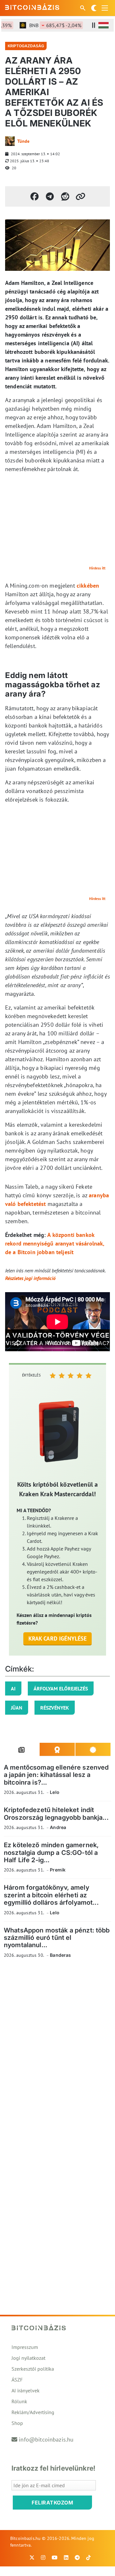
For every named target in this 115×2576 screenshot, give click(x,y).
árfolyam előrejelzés (61, 1688)
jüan (17, 1708)
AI (13, 1688)
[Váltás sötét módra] (94, 8)
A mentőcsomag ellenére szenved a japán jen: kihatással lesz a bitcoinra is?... (56, 1775)
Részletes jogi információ (30, 1278)
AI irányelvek (26, 2390)
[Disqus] (57, 2051)
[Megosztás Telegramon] (50, 196)
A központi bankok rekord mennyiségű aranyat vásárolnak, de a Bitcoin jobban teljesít (55, 1243)
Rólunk (19, 2401)
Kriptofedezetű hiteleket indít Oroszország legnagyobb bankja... (56, 1814)
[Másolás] (80, 196)
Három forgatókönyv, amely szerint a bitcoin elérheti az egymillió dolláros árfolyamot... (51, 1895)
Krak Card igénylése (58, 1639)
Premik (58, 1870)
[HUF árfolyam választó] (103, 25)
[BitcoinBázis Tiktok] (88, 2557)
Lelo (55, 1792)
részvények (55, 1708)
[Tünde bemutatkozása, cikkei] (10, 141)
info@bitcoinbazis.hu (46, 2439)
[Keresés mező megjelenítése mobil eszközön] (83, 8)
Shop (17, 2423)
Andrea (58, 1827)
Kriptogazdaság (26, 46)
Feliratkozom (52, 2503)
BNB (47, 25)
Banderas (60, 1955)
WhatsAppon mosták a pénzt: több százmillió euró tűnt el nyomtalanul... (57, 1938)
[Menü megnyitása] (105, 8)
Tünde (23, 141)
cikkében (88, 586)
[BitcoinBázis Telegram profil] (77, 2557)
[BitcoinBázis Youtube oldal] (55, 2557)
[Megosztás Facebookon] (34, 196)
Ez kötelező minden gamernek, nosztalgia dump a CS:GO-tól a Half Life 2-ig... (51, 1852)
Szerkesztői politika (33, 2369)
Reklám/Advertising (33, 2412)
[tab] (22, 1749)
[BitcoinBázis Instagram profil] (43, 2557)
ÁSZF (17, 2380)
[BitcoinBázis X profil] (32, 2557)
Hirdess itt (97, 568)
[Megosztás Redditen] (65, 196)
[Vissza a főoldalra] (32, 7)
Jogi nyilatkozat (28, 2358)
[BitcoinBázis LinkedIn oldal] (66, 2557)
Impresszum (25, 2347)
